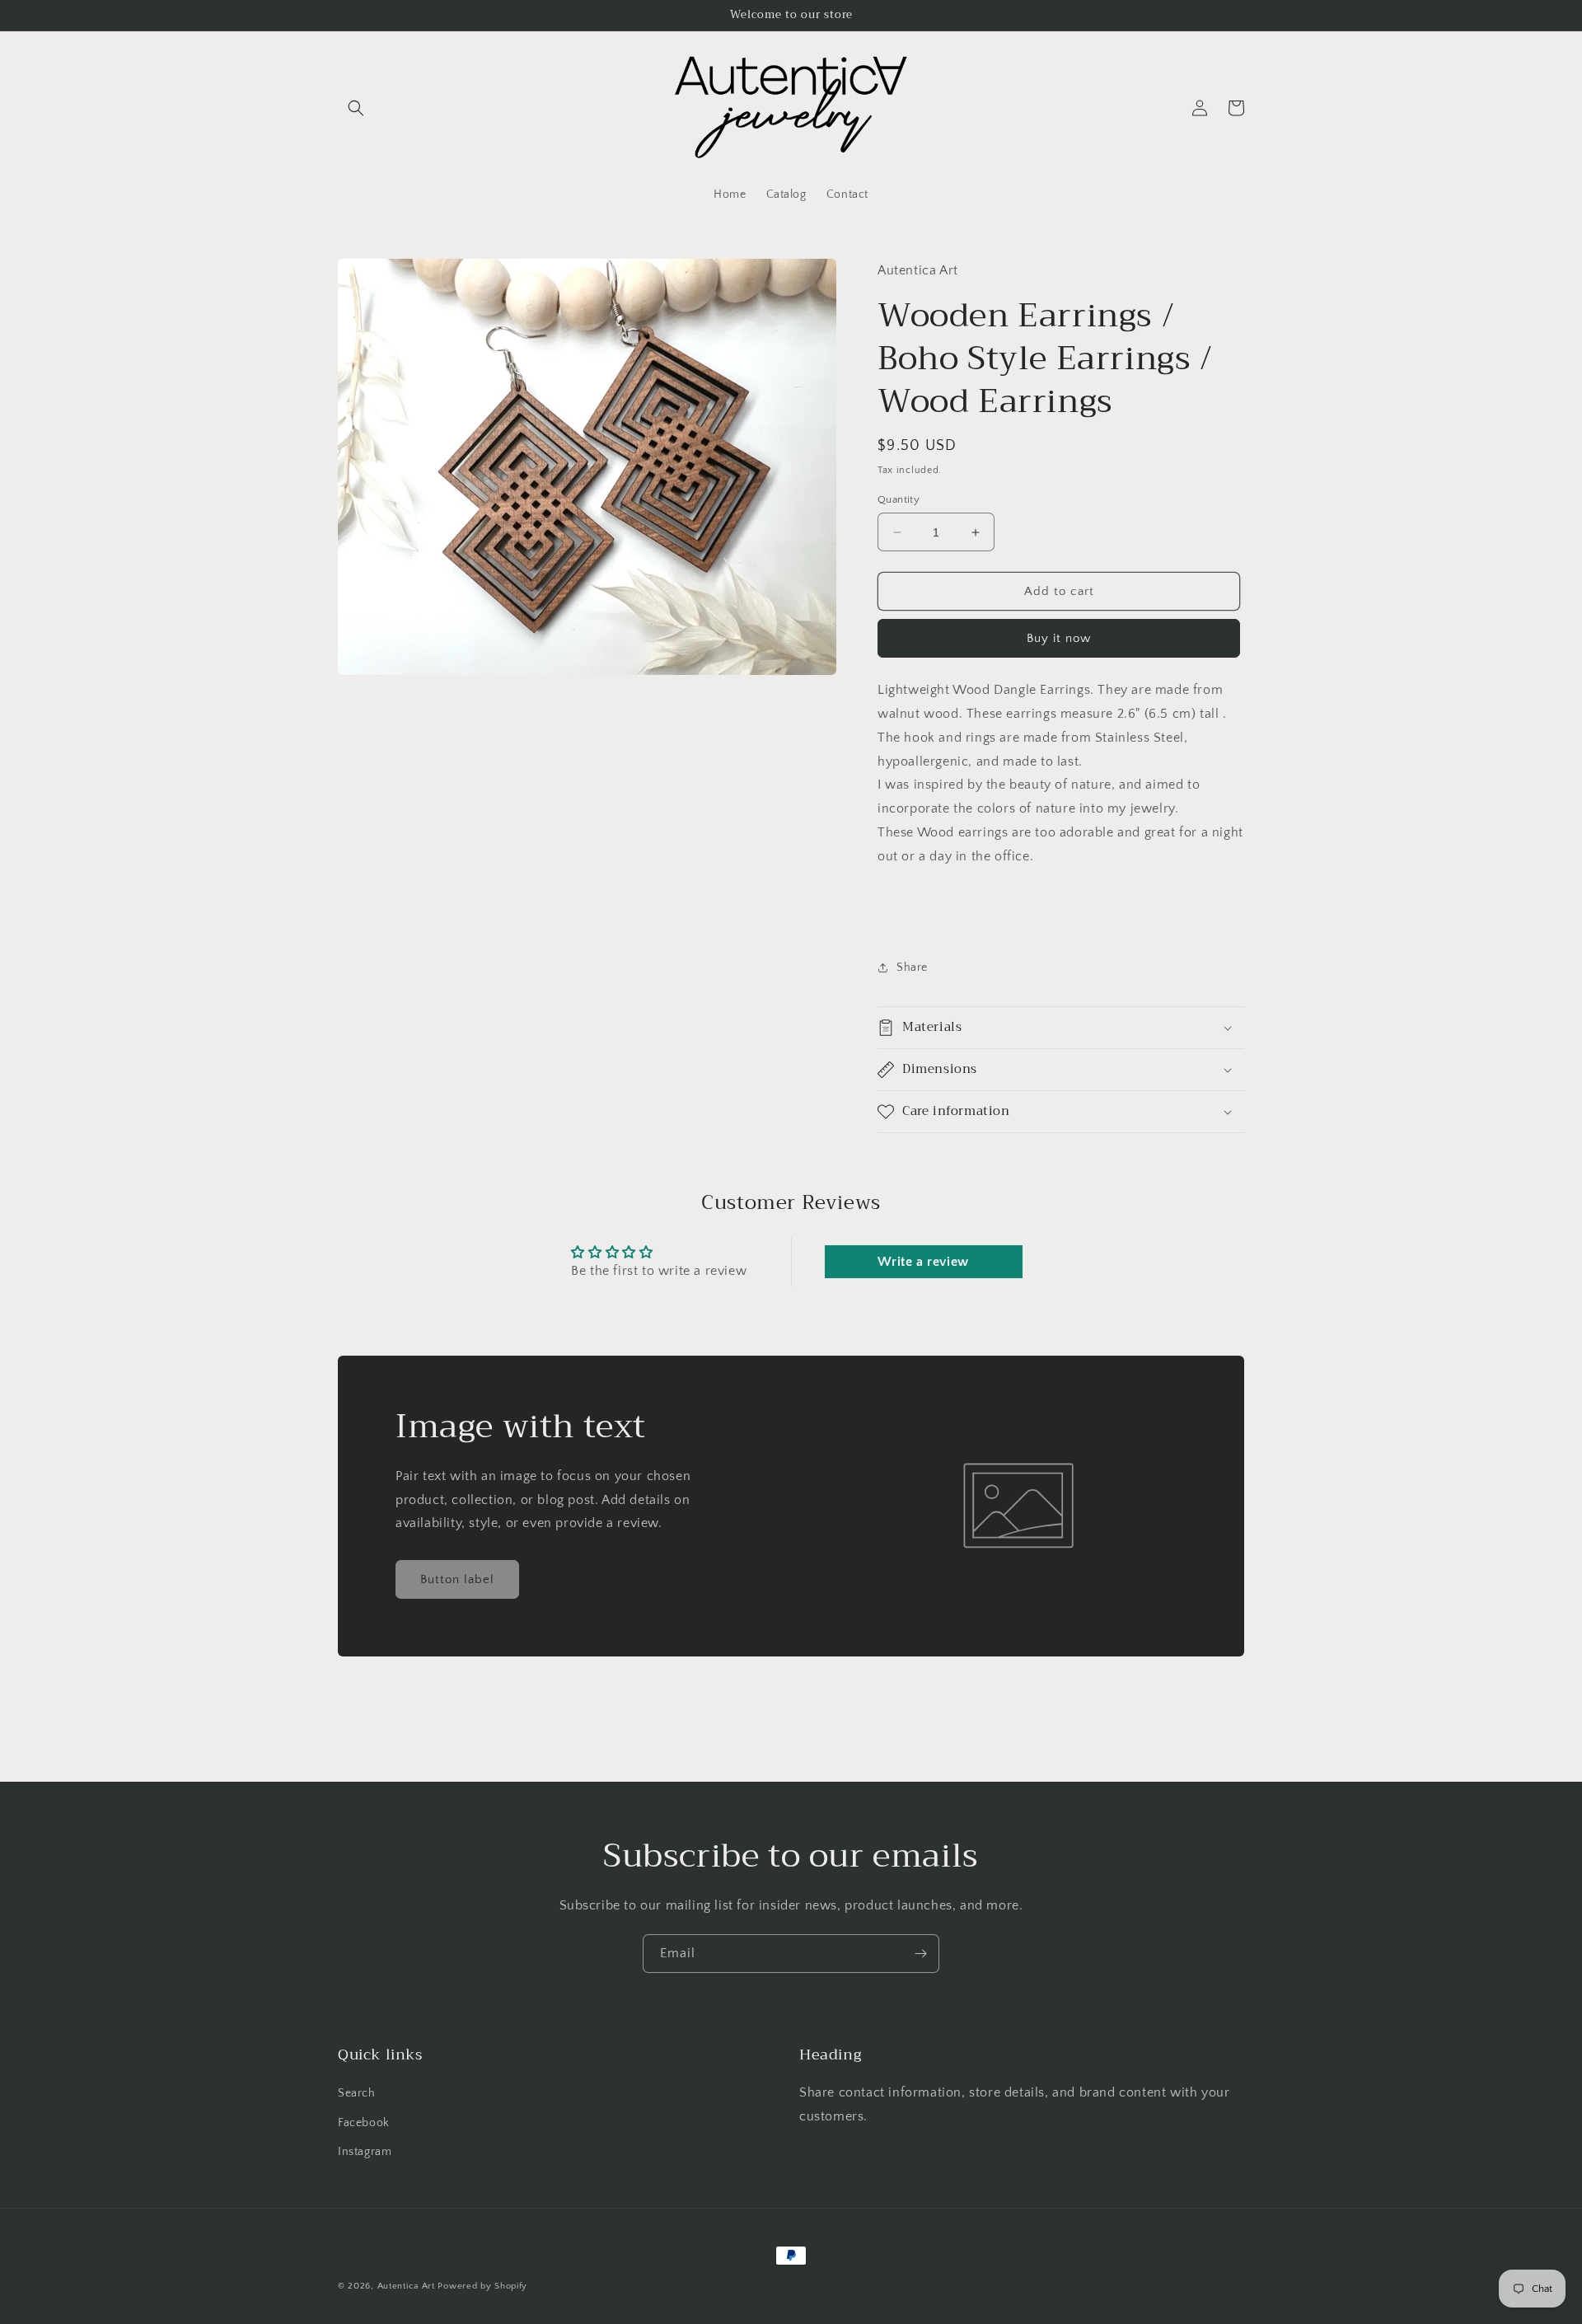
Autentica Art (406, 2286)
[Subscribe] (920, 1954)
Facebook (364, 2123)
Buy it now (1059, 638)
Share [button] (912, 968)
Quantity (899, 499)
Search (357, 2093)
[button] (356, 108)
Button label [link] (457, 1579)
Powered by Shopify (482, 2286)
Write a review (923, 1262)
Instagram (365, 2152)
